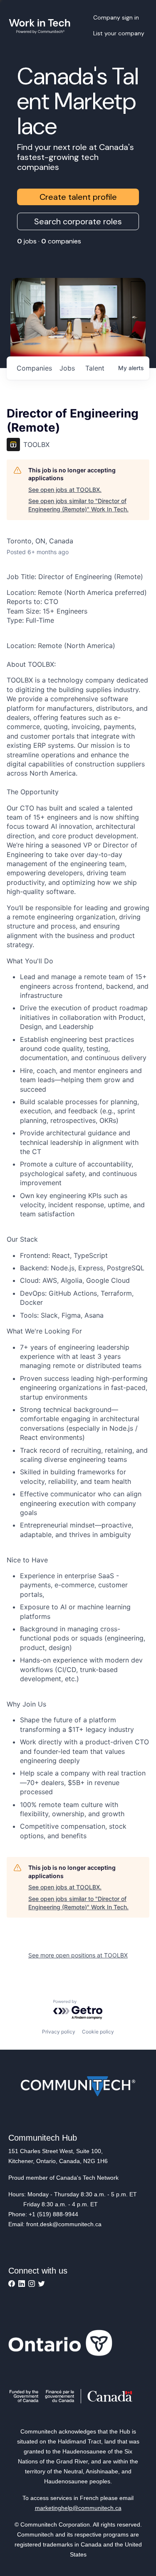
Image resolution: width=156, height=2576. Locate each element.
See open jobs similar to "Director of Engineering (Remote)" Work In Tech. (78, 505)
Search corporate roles (78, 221)
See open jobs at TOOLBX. (65, 490)
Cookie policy (98, 2032)
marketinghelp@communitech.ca (78, 2508)
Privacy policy (59, 2032)
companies (34, 368)
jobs (67, 368)
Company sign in (116, 17)
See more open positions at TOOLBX (78, 1955)
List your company (119, 33)
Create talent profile (78, 197)
